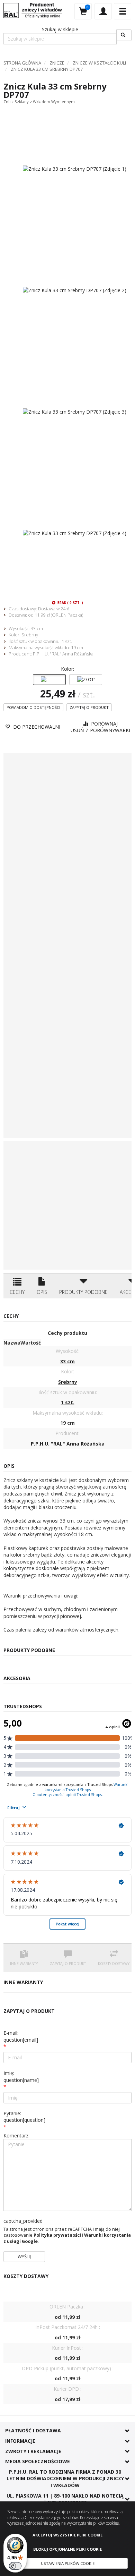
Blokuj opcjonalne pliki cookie (67, 2549)
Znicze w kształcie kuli (99, 63)
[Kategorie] (123, 11)
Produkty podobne (83, 1292)
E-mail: (21, 2036)
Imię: (21, 2077)
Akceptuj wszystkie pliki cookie (67, 2535)
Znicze (57, 63)
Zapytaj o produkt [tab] (68, 1964)
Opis (42, 1292)
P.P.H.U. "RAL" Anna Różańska (63, 654)
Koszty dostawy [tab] (114, 1964)
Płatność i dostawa (33, 2430)
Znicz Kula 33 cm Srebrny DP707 (47, 69)
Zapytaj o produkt (89, 707)
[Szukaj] (124, 35)
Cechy (17, 1292)
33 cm (37, 628)
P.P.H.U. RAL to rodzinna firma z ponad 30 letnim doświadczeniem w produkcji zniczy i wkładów (65, 2478)
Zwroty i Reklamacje (33, 2451)
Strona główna (22, 63)
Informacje (20, 2441)
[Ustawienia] (103, 11)
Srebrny (30, 635)
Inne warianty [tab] (24, 1964)
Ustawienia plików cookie (68, 2563)
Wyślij (24, 2256)
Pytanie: (24, 2117)
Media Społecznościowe (38, 2461)
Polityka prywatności (57, 2235)
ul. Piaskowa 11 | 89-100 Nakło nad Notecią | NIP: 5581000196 (65, 2499)
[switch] (15, 2566)
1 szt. (67, 641)
